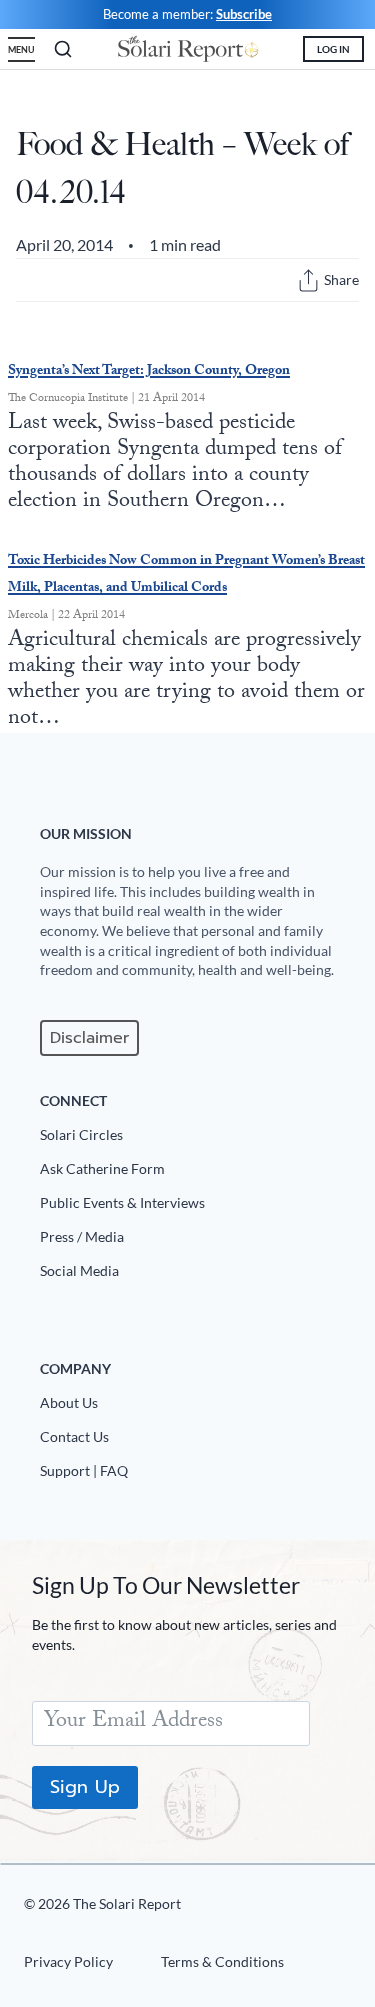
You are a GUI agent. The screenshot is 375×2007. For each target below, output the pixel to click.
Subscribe (244, 14)
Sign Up (85, 1787)
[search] (63, 49)
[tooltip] (308, 280)
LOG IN (333, 49)
